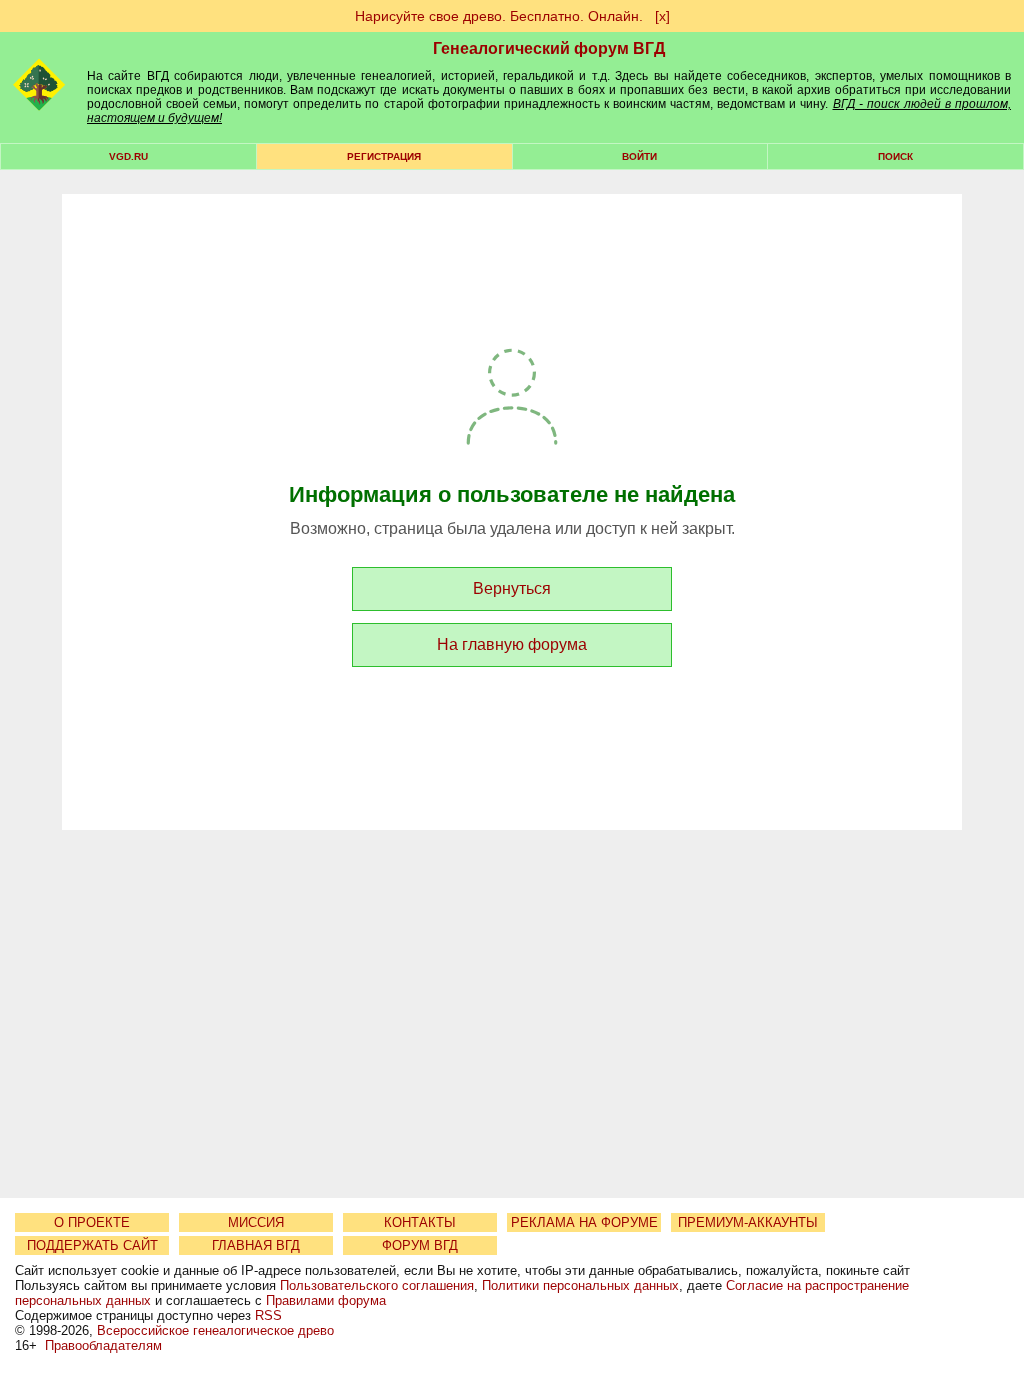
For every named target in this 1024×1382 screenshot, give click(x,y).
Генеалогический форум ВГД (549, 48)
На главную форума (512, 644)
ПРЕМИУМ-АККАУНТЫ (748, 1222)
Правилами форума (326, 1300)
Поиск (895, 156)
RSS (268, 1315)
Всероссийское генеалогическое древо (215, 1330)
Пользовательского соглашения (377, 1285)
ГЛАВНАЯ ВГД (256, 1245)
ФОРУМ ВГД (420, 1245)
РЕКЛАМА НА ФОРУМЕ (584, 1222)
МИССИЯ (256, 1222)
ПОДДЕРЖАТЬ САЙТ (92, 1245)
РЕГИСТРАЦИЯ (384, 156)
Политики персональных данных (580, 1285)
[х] (662, 16)
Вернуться (512, 588)
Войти (639, 156)
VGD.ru (128, 156)
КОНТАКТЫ (420, 1222)
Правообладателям (103, 1345)
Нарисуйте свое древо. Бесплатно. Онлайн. (499, 16)
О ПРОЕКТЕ (92, 1222)
